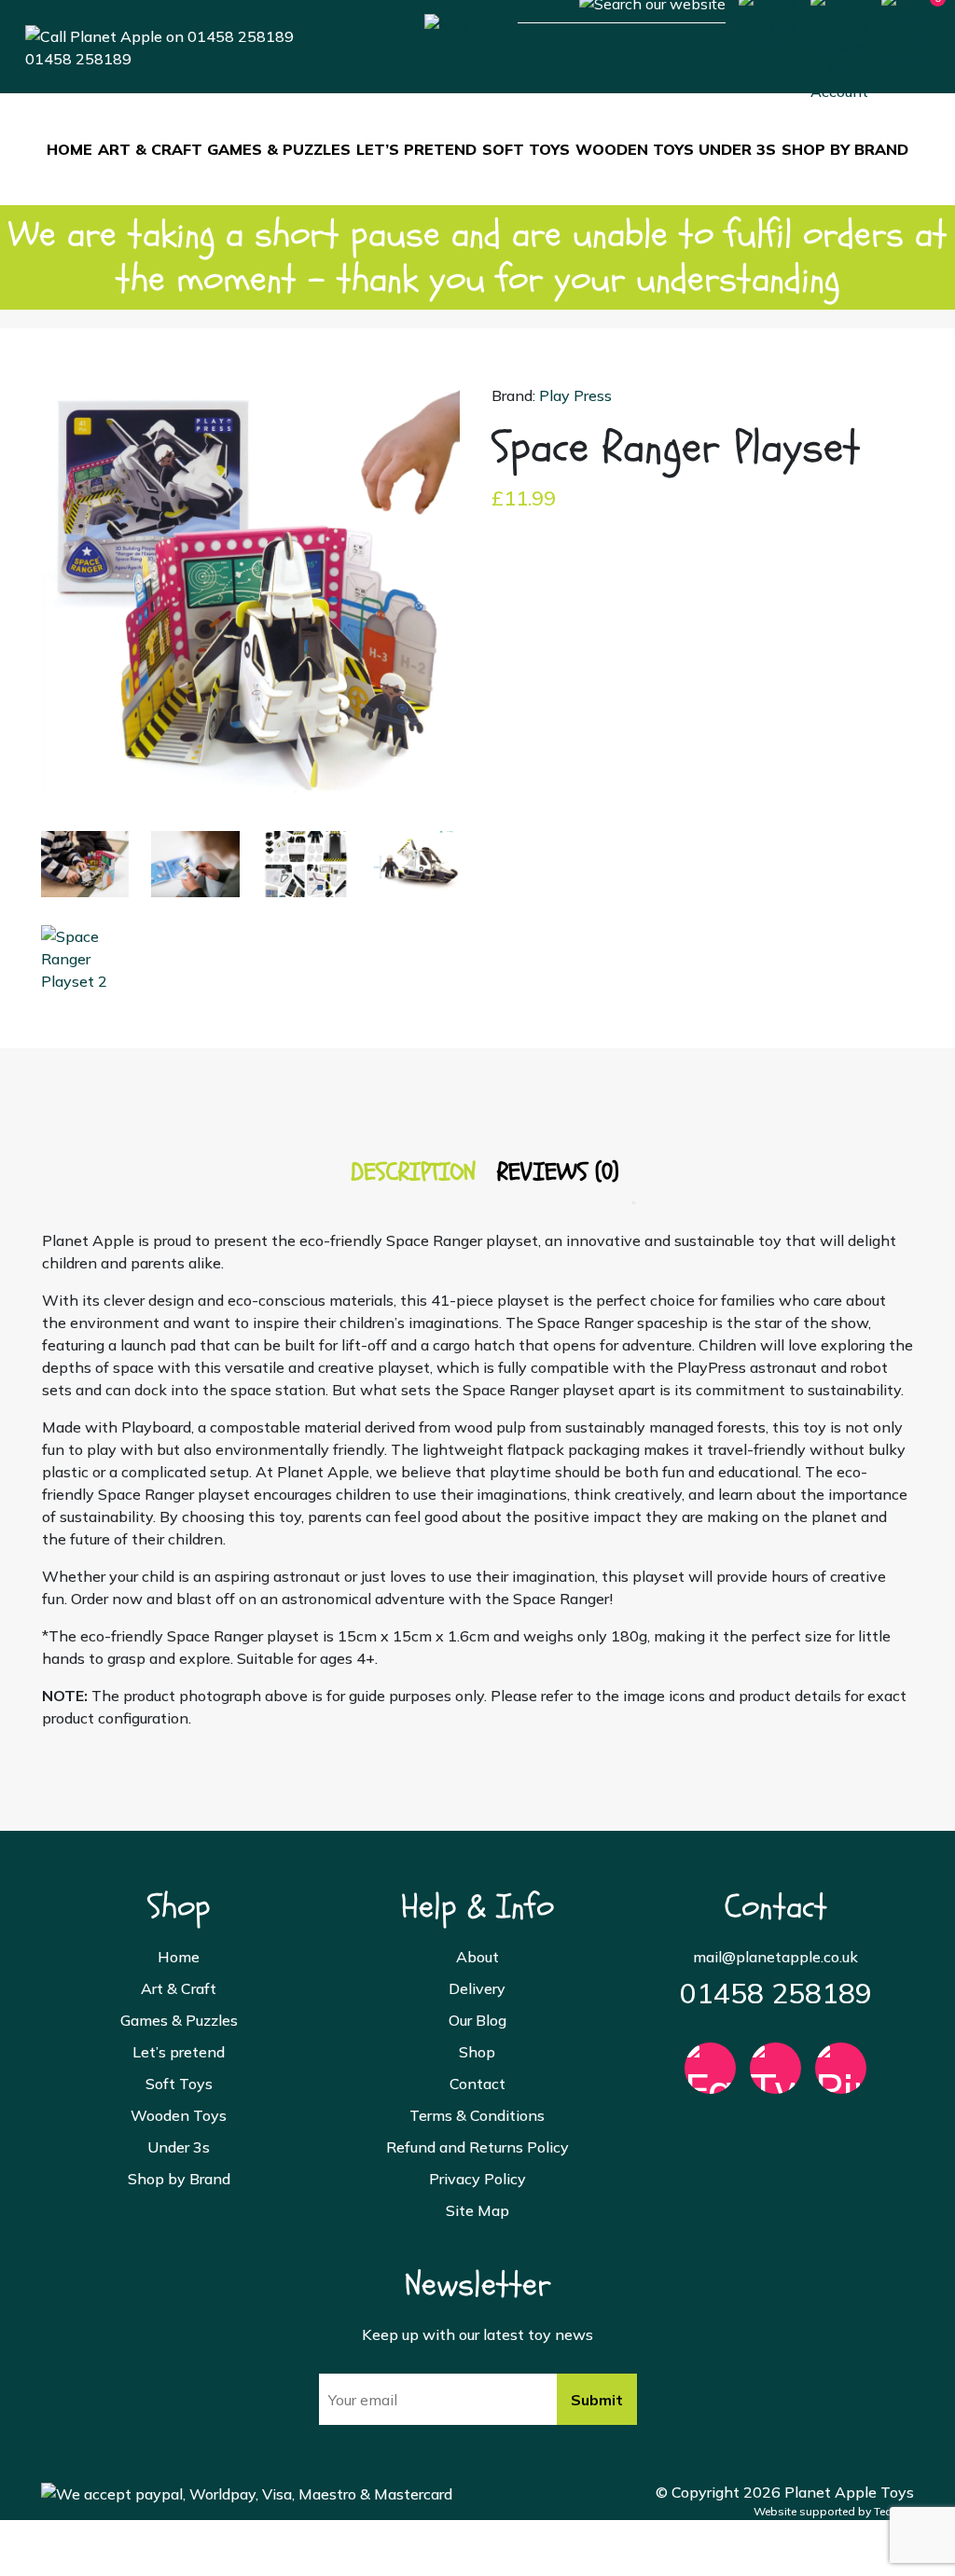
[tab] (413, 1173)
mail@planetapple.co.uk (775, 1957)
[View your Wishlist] (768, 22)
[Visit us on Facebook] (710, 2077)
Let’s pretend (416, 149)
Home (69, 149)
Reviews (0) (558, 1172)
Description (413, 1172)
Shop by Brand (845, 149)
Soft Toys (526, 149)
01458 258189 (78, 59)
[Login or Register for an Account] (839, 45)
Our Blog (477, 2020)
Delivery (477, 1988)
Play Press (575, 395)
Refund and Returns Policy (477, 2147)
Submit (597, 2400)
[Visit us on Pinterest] (841, 2077)
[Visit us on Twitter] (775, 2077)
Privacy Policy (477, 2179)
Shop (477, 2052)
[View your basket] (906, 30)
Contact (477, 2084)
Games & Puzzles (279, 149)
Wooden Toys (635, 149)
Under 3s (737, 149)
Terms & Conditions (477, 2115)
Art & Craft (150, 149)
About (477, 1957)
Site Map (477, 2210)
